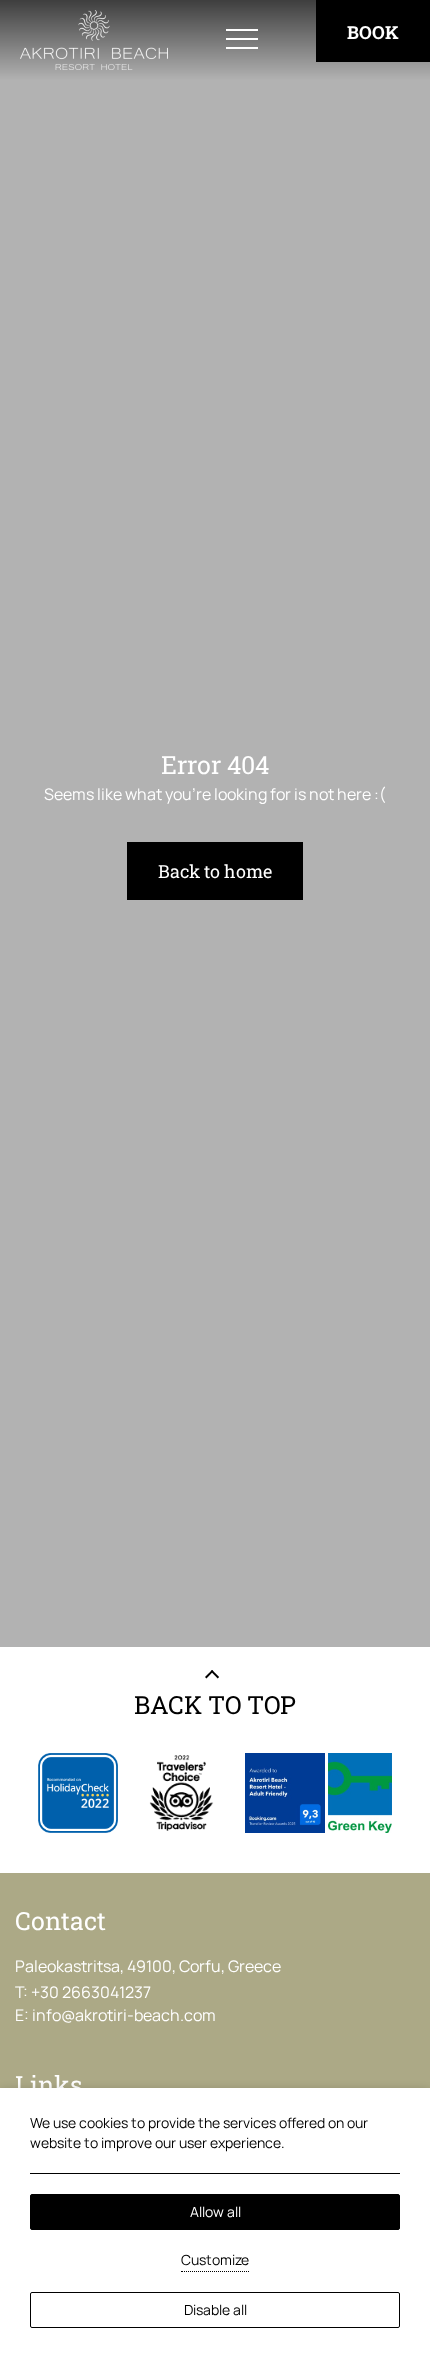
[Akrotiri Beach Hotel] (94, 40)
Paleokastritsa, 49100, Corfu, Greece (148, 1966)
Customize (215, 2259)
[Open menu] (242, 40)
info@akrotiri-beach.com (124, 2015)
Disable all (215, 2309)
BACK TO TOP (215, 1704)
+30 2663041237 (91, 1992)
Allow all (215, 2211)
